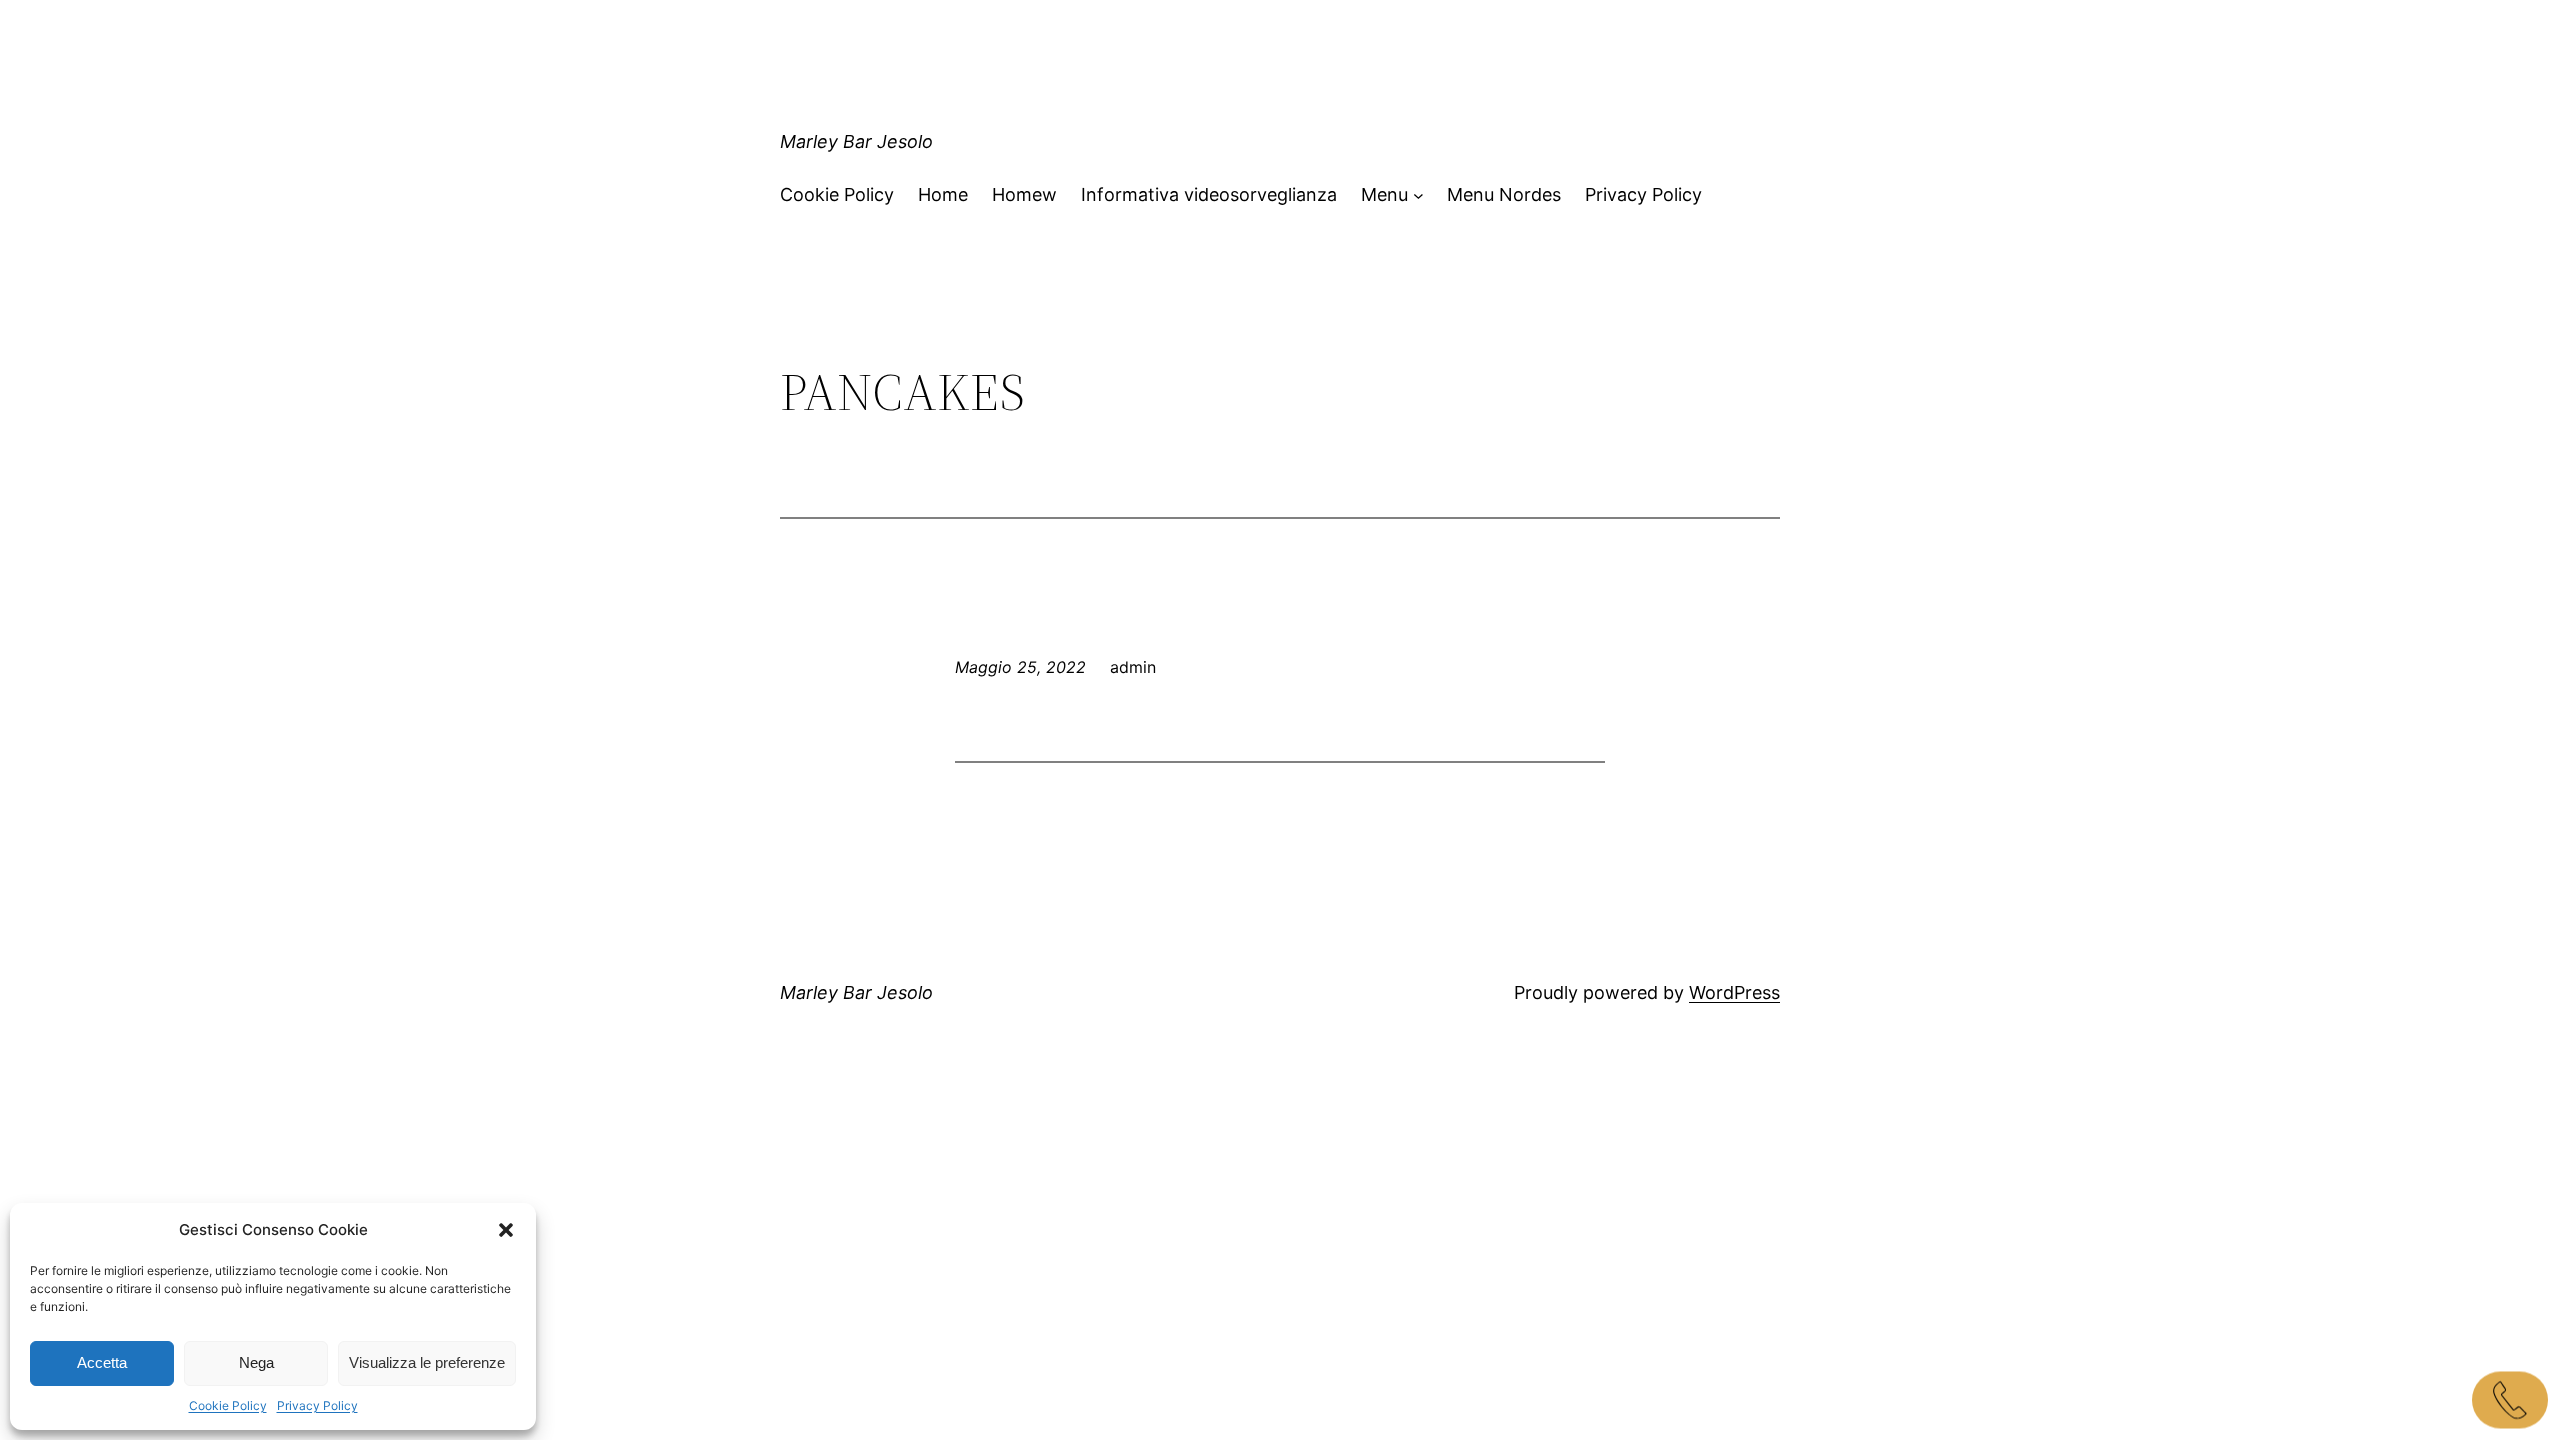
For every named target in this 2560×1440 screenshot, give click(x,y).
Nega (256, 1362)
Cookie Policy (228, 1405)
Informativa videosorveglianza (1209, 194)
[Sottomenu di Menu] (1418, 195)
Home (943, 194)
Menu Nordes (1504, 194)
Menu (1384, 194)
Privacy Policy (317, 1405)
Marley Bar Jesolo (856, 141)
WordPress (1734, 992)
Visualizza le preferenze (427, 1362)
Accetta (102, 1362)
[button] (506, 1230)
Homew (1024, 194)
